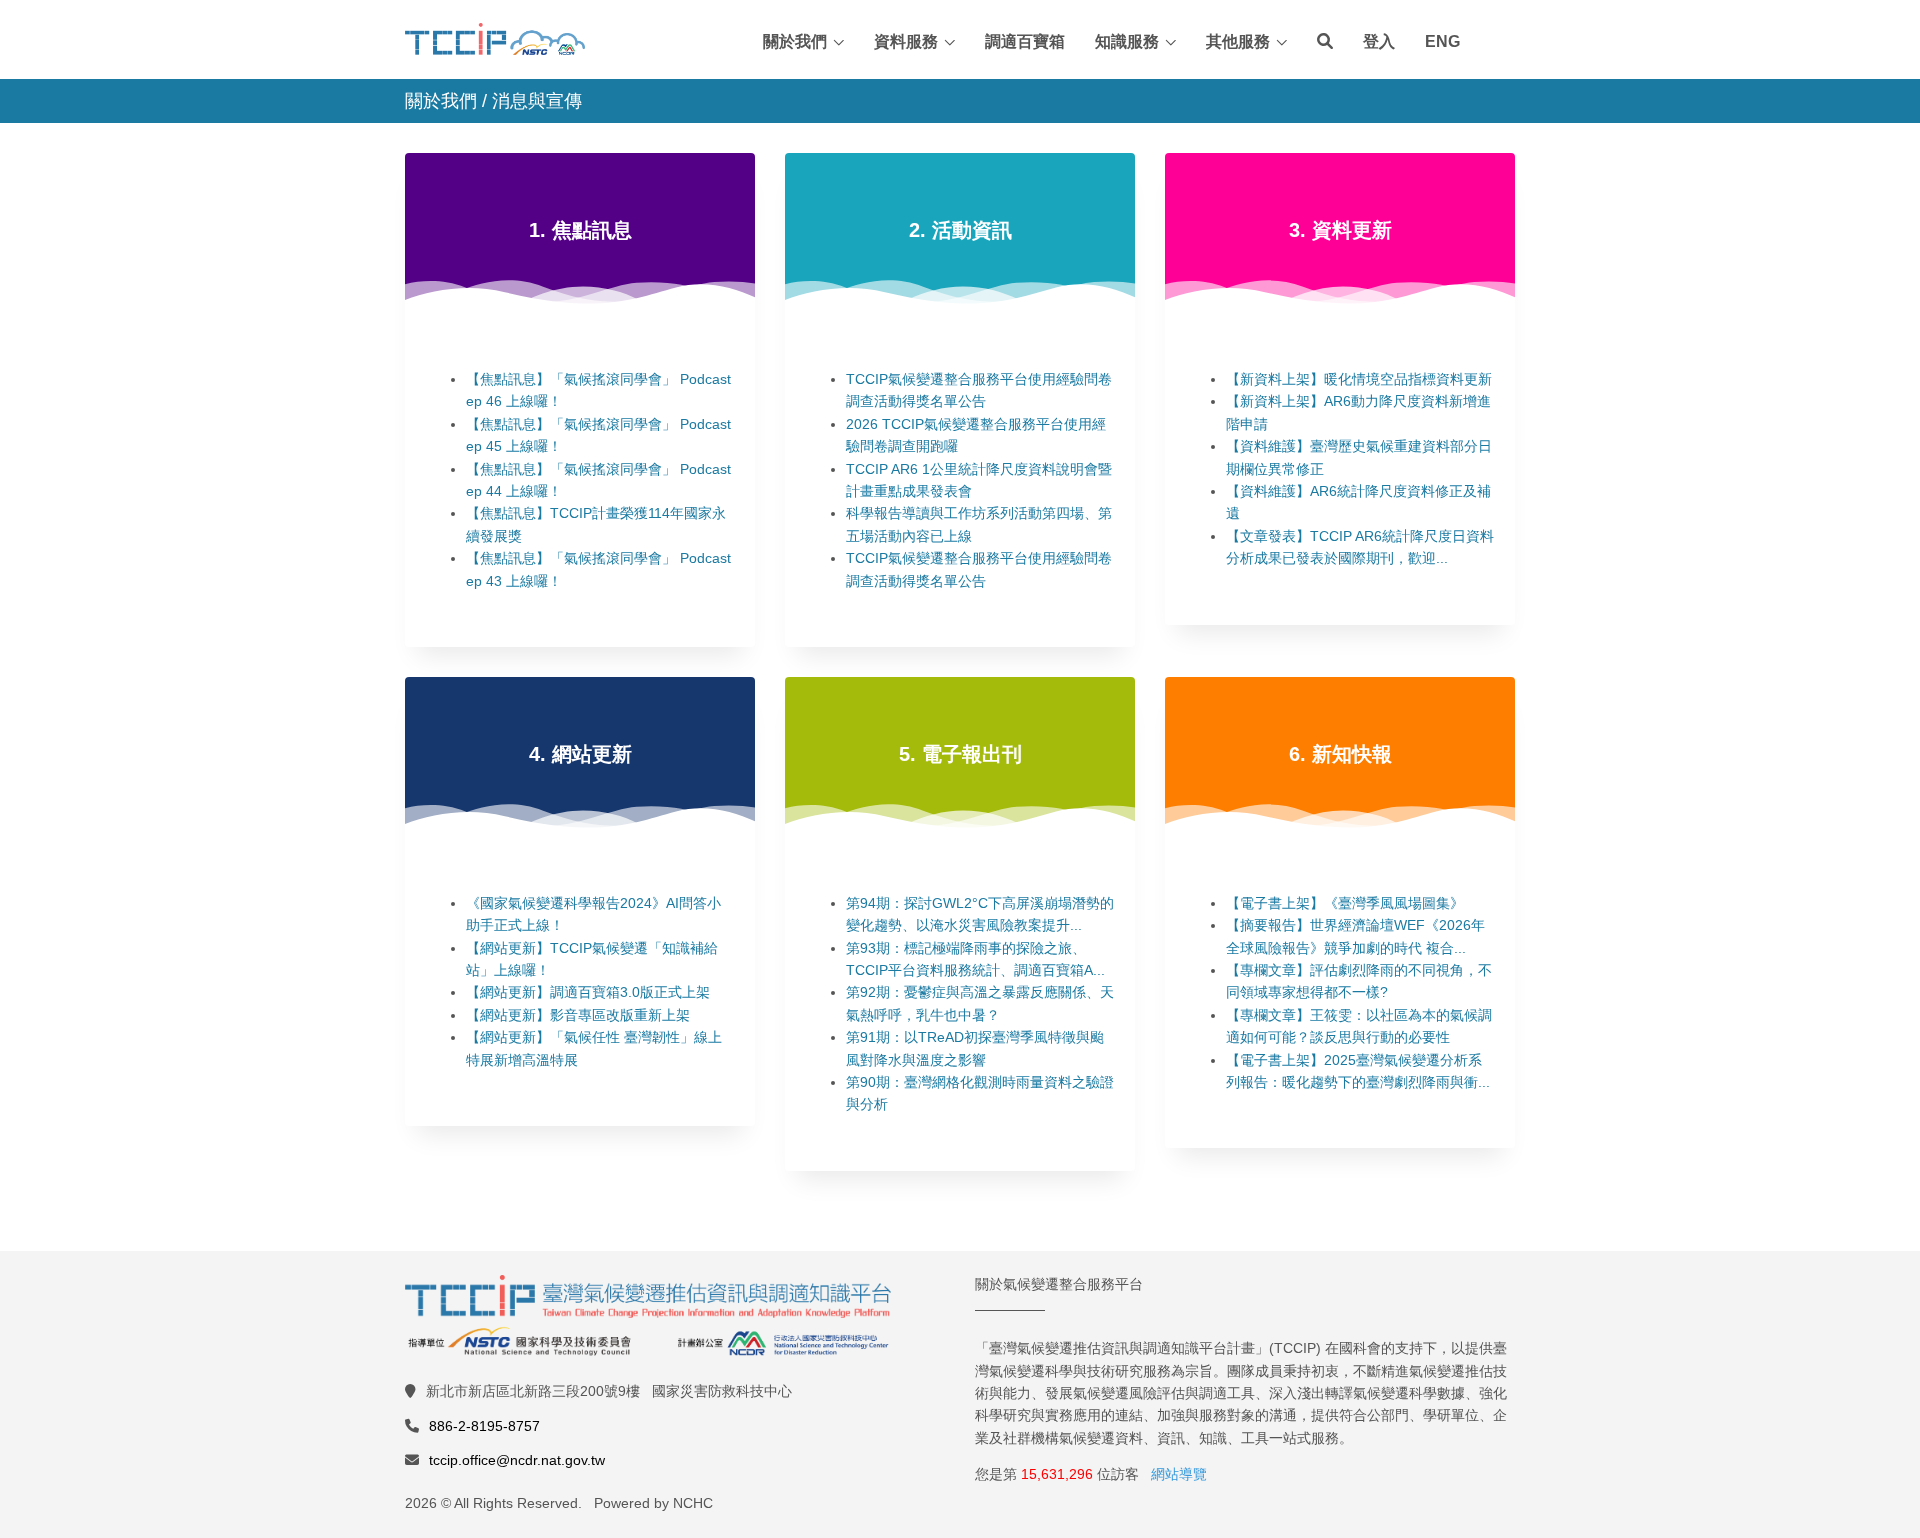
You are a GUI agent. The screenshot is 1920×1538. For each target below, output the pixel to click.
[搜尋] (1325, 42)
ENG (1442, 41)
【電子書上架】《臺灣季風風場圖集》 (1345, 903)
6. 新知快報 (1340, 754)
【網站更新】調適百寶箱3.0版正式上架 (588, 992)
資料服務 (906, 41)
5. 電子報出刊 (960, 754)
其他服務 (1238, 41)
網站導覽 (1179, 1474)
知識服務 (1127, 41)
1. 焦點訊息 (580, 230)
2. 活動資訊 (960, 230)
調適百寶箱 (1025, 41)
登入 (1379, 41)
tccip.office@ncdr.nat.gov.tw (517, 1460)
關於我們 (795, 41)
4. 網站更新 (580, 754)
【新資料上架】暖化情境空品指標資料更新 (1359, 379)
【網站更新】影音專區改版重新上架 (578, 1015)
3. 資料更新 (1340, 230)
